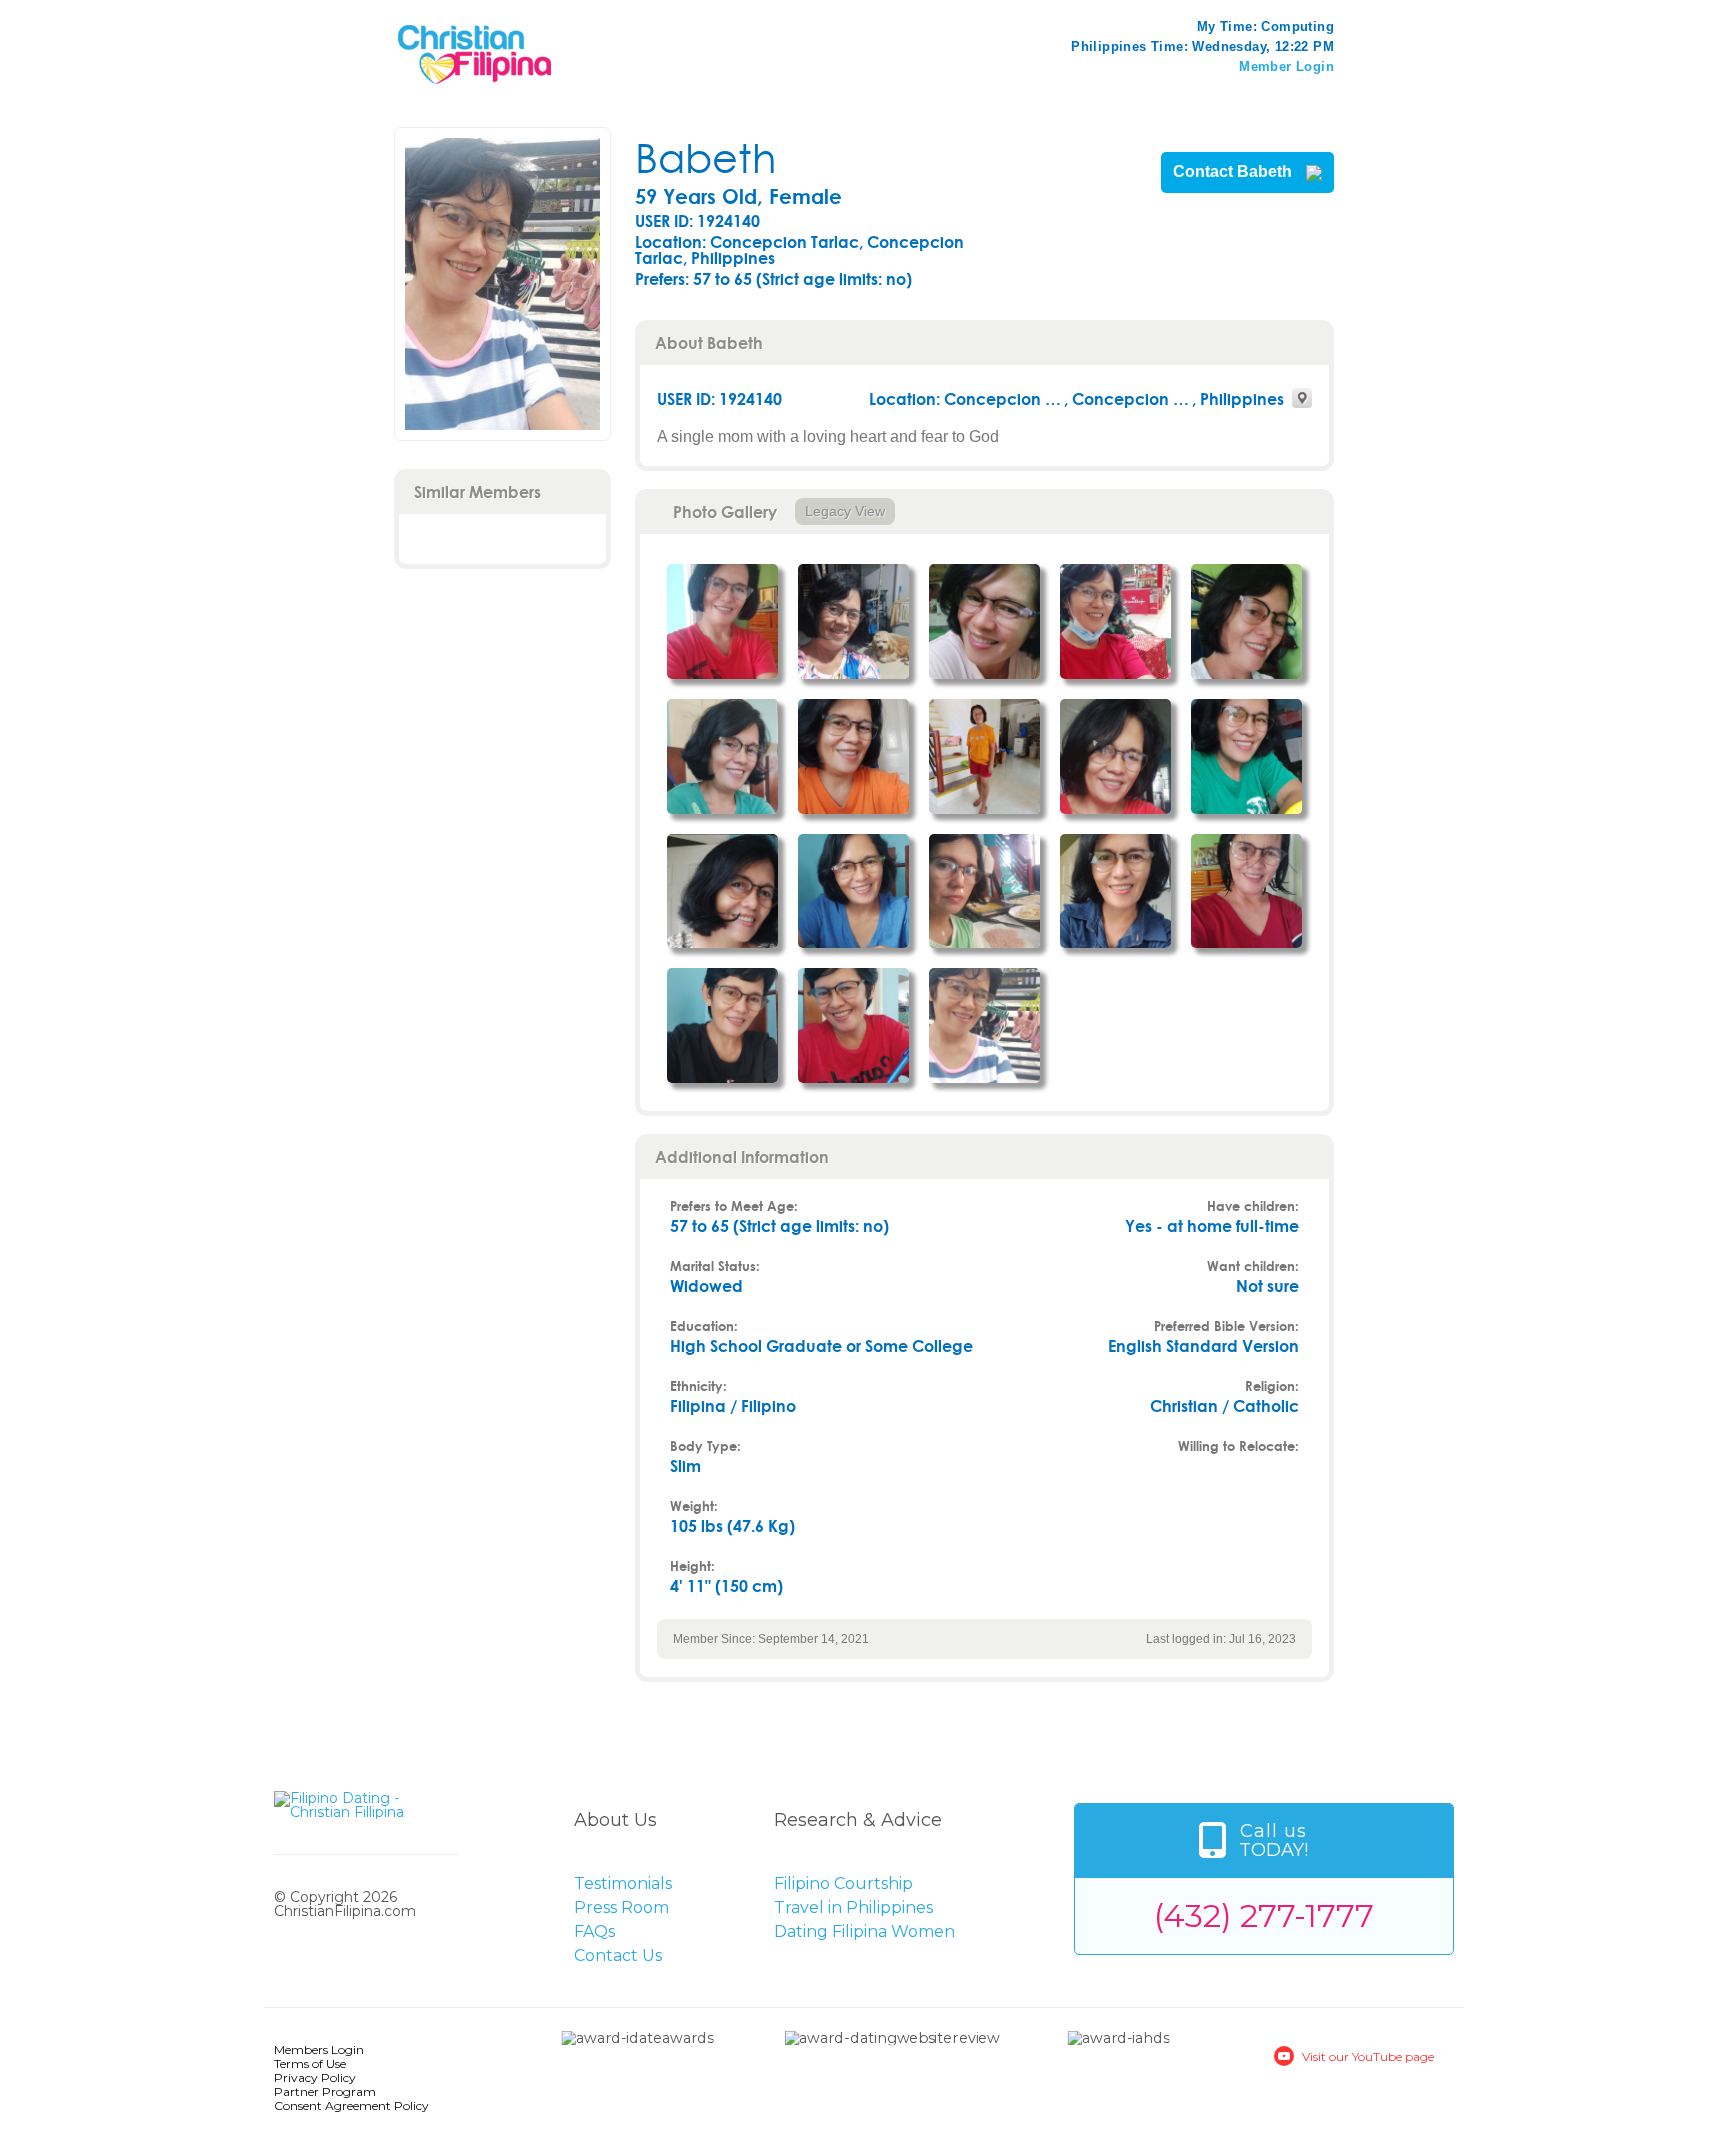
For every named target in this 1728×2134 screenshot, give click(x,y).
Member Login (1286, 66)
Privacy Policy (315, 2077)
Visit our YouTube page (1368, 2056)
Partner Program (325, 2091)
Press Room (621, 1907)
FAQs (594, 1931)
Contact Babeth (1234, 172)
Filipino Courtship (843, 1883)
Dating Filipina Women (864, 1931)
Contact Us (618, 1955)
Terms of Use (310, 2063)
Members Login (319, 2049)
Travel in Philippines (853, 1907)
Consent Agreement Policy (351, 2105)
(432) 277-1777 (1264, 1915)
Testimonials (623, 1883)
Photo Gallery (725, 511)
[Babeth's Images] (722, 621)
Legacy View (845, 511)
